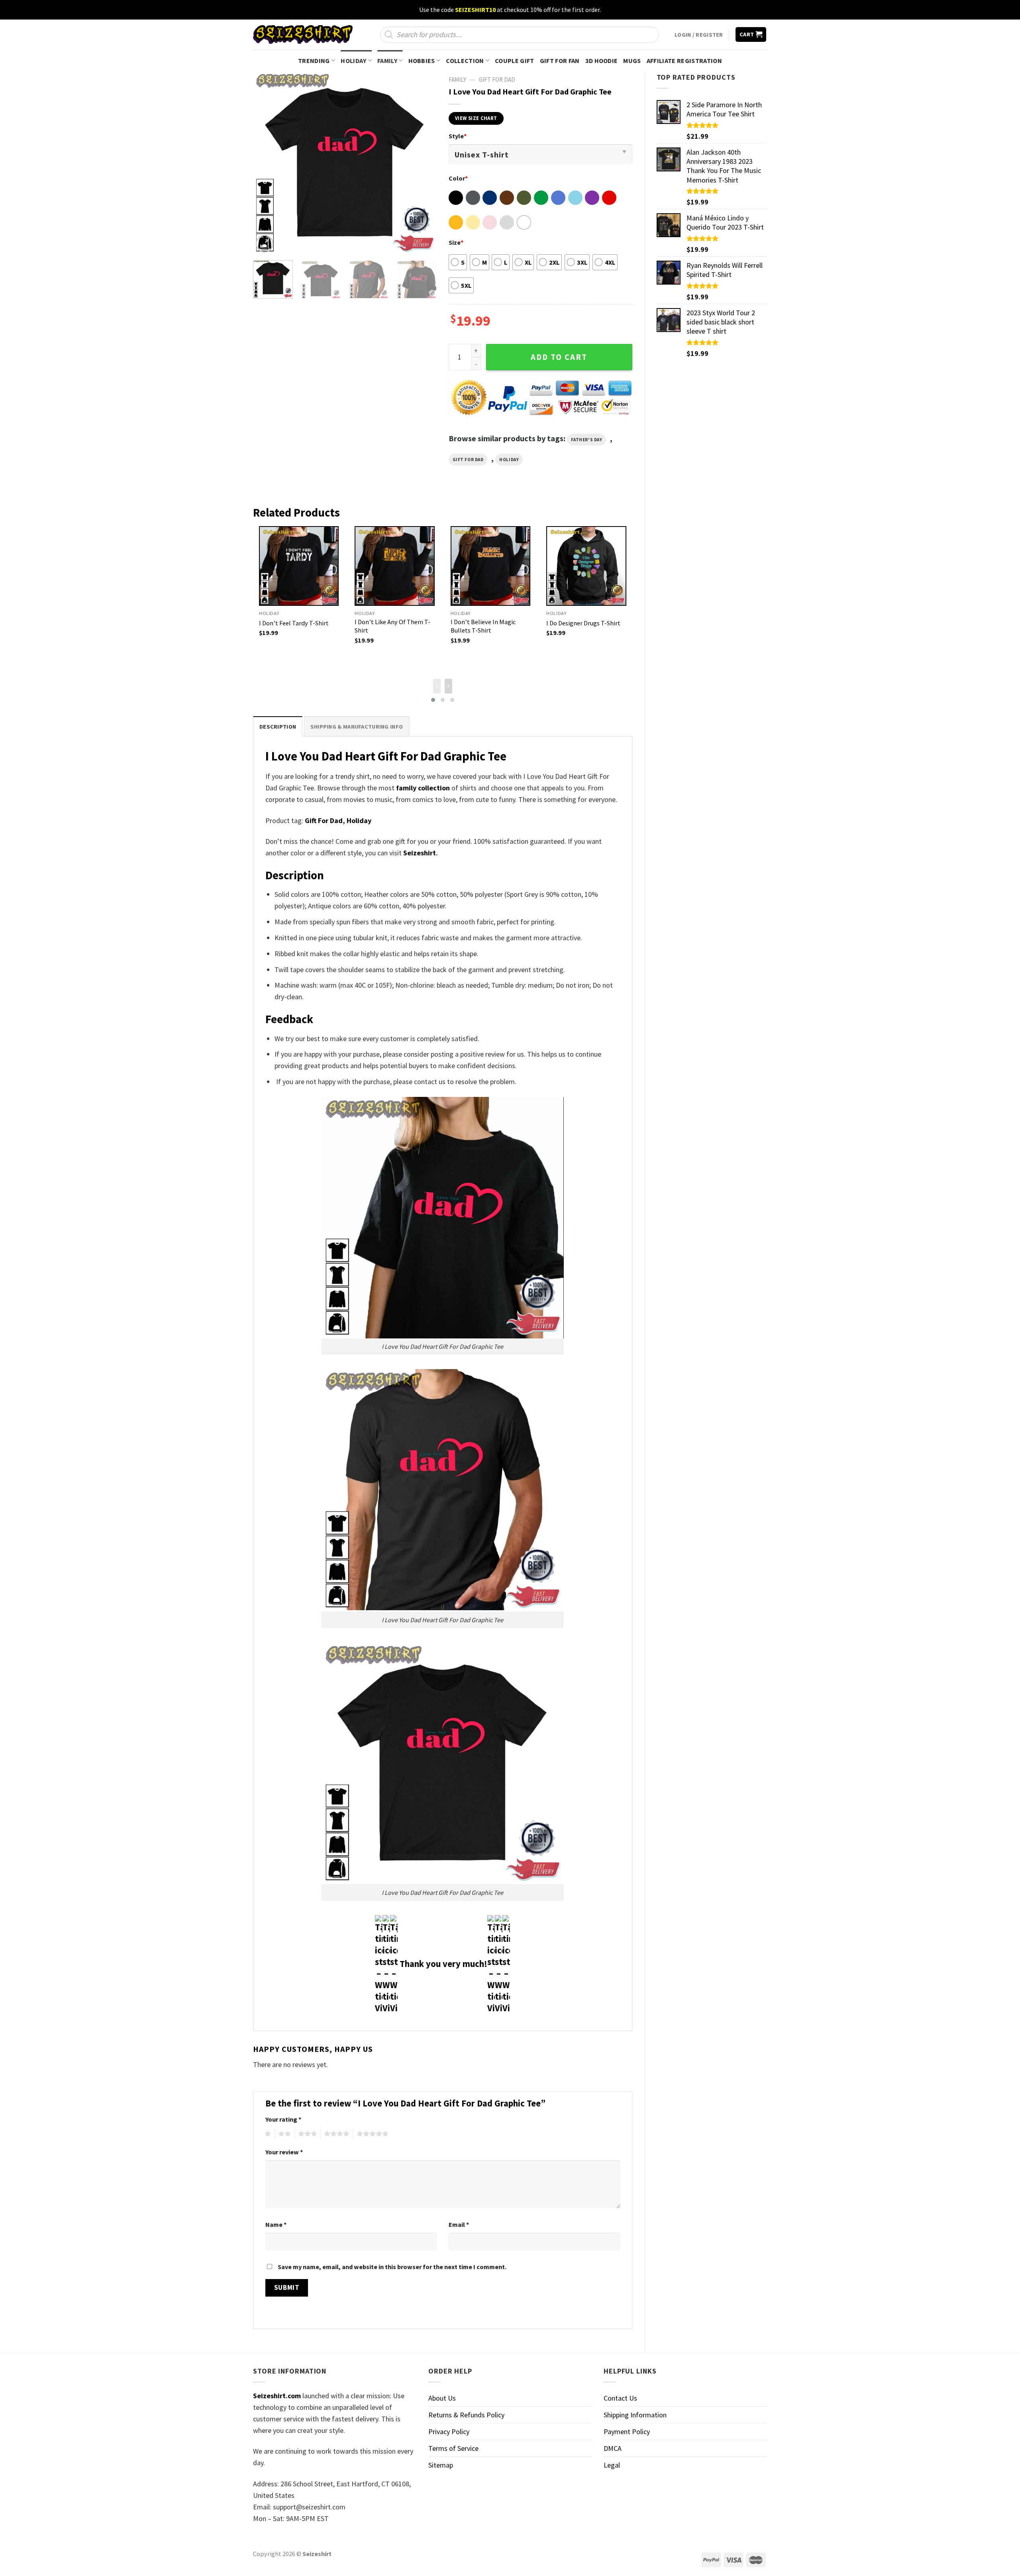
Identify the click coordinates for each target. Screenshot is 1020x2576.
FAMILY (387, 61)
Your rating (283, 2119)
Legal (612, 2465)
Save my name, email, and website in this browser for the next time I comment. (392, 2267)
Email (459, 2224)
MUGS (632, 61)
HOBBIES (422, 61)
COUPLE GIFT (515, 61)
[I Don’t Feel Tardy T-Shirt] (299, 566)
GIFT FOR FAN (560, 61)
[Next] (423, 163)
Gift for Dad (497, 80)
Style (458, 136)
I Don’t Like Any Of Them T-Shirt (392, 626)
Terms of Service (453, 2448)
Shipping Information (635, 2415)
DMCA (613, 2448)
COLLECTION (465, 61)
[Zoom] (265, 244)
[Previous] (267, 163)
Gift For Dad (324, 820)
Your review (284, 2152)
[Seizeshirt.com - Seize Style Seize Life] (303, 34)
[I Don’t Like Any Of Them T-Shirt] (394, 566)
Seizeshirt (420, 853)
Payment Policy (627, 2432)
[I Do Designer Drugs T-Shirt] (586, 566)
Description (278, 727)
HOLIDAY (353, 61)
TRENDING (314, 61)
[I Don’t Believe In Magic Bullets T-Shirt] (490, 566)
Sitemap (441, 2465)
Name (276, 2224)
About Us (442, 2398)
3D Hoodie (602, 61)
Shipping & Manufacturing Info (357, 727)
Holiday (509, 460)
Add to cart (559, 357)
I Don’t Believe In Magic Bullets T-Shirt (483, 626)
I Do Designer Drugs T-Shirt (583, 623)
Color (458, 178)
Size (456, 242)
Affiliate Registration (684, 61)
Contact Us (620, 2398)
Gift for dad (468, 460)
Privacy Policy (449, 2432)
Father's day (587, 440)
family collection (423, 788)
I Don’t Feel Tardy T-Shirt (294, 623)
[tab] (278, 726)
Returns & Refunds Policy (466, 2415)
